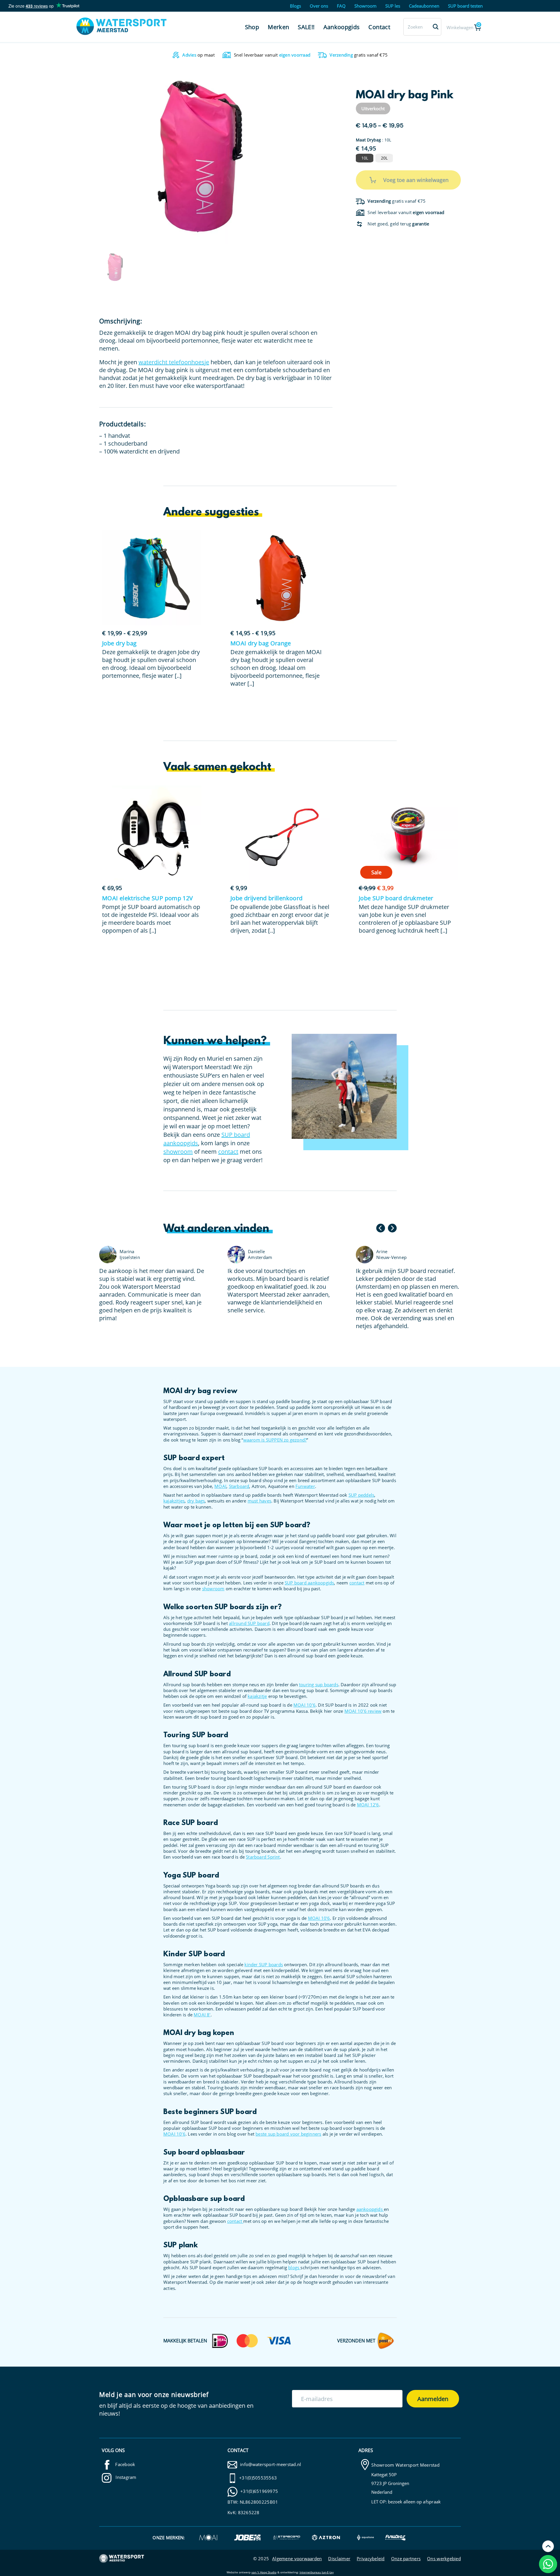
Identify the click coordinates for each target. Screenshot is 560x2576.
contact (228, 1152)
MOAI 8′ (202, 2015)
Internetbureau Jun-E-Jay (317, 2572)
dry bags (196, 1501)
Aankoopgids (342, 27)
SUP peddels (361, 1495)
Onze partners (406, 2559)
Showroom (365, 6)
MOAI (220, 1486)
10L (365, 158)
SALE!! (306, 27)
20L (384, 158)
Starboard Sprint (263, 1857)
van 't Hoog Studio (264, 2572)
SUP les (393, 6)
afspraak (432, 2502)
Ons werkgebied (444, 2559)
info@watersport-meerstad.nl (271, 2464)
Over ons (319, 6)
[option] (200, 157)
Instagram (125, 2477)
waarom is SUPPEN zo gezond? (275, 1440)
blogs (294, 2267)
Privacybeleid (371, 2559)
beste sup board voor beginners (288, 2134)
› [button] (392, 1228)
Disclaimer (339, 2559)
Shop (252, 27)
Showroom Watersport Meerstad (405, 2465)
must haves (259, 1501)
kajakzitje (257, 1696)
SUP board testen (465, 6)
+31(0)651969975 (259, 2491)
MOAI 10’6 (304, 1705)
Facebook (125, 2464)
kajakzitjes (174, 1501)
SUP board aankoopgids (309, 1583)
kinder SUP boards (264, 1964)
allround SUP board (249, 1623)
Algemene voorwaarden (297, 2559)
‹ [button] (381, 1228)
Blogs (295, 6)
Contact (379, 27)
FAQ (341, 6)
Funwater (305, 1486)
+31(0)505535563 (258, 2478)
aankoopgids (370, 2209)
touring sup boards (319, 1684)
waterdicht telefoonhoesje (174, 362)
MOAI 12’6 (368, 1805)
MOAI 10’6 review (363, 1711)
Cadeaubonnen (424, 6)
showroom (178, 1152)
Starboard (239, 1486)
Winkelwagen (463, 26)
